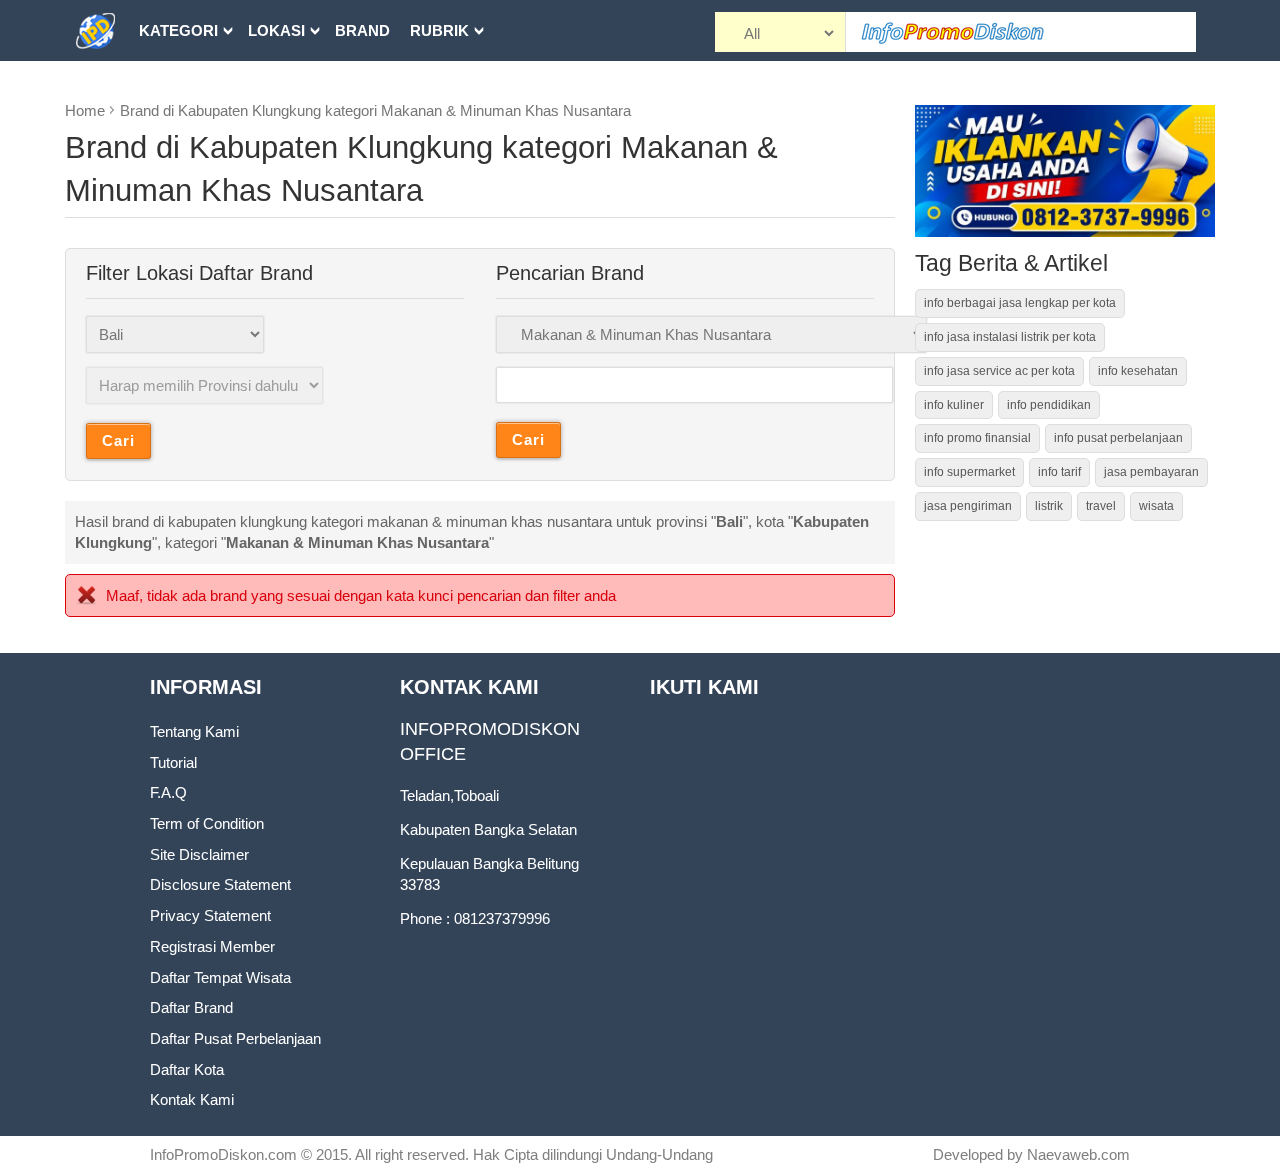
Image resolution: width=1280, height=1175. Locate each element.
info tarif (1059, 472)
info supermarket (969, 472)
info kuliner (954, 405)
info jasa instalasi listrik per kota (1010, 337)
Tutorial (173, 762)
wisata (1156, 506)
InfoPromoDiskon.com (223, 1154)
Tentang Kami (194, 731)
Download (184, 91)
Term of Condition (207, 823)
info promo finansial (977, 438)
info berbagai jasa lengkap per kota (1020, 303)
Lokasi (276, 30)
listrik (1049, 506)
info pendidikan (1049, 405)
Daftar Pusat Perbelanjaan (235, 1038)
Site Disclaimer (199, 854)
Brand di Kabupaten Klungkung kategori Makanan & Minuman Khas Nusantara (375, 110)
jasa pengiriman (968, 506)
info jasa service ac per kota (999, 371)
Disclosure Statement (220, 884)
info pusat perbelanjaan (1118, 438)
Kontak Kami (192, 1099)
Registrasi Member (212, 946)
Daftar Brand (191, 1007)
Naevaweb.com (1078, 1154)
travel (1101, 506)
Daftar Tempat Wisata (220, 977)
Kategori (178, 30)
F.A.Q (168, 792)
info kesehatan (1138, 371)
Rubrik (439, 30)
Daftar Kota (187, 1069)
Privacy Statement (210, 915)
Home (85, 110)
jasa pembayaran (1151, 472)
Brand (362, 30)
